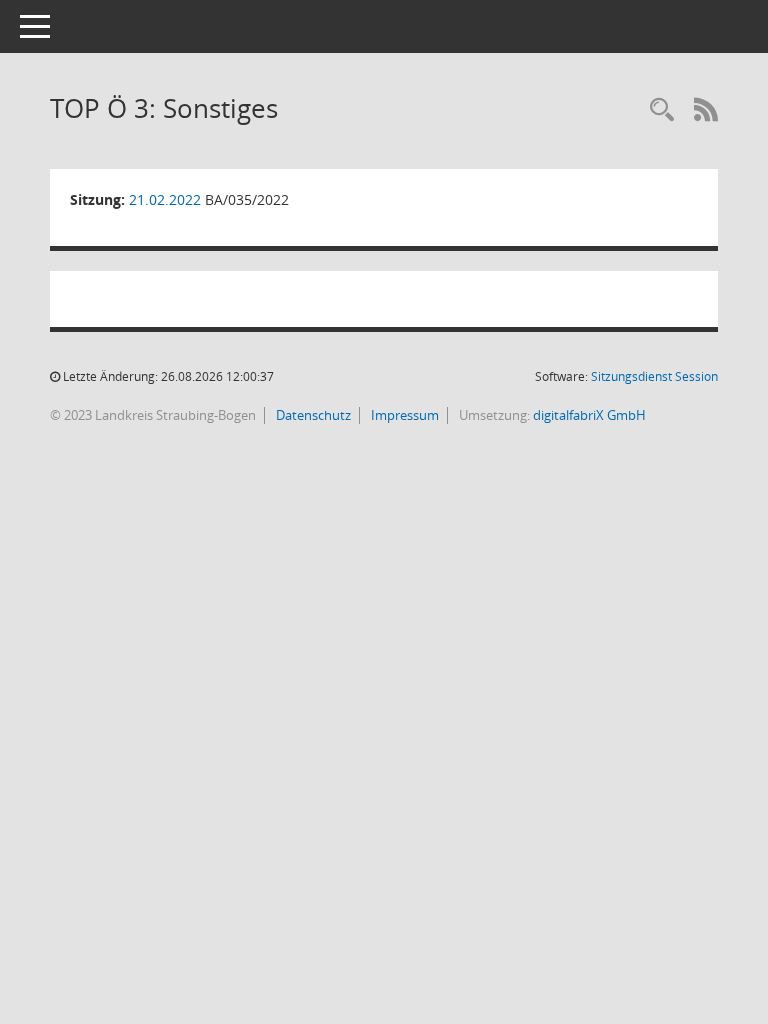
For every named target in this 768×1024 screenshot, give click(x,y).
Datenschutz (312, 415)
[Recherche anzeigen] (662, 110)
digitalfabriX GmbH (589, 415)
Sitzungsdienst (654, 376)
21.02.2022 (165, 199)
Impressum (403, 415)
